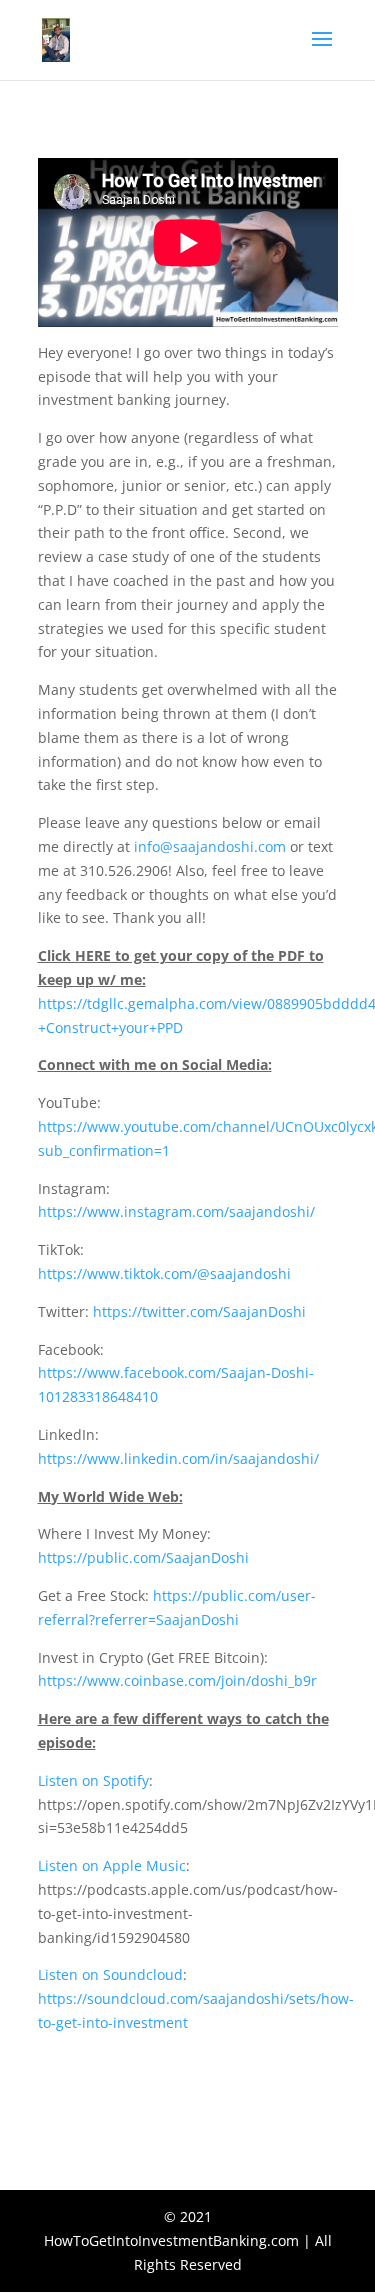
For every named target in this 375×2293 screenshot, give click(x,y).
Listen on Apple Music (112, 1865)
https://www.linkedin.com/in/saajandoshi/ (178, 1458)
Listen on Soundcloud (110, 1974)
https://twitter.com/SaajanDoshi (199, 1311)
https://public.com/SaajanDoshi (143, 1557)
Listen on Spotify (93, 1780)
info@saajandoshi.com (210, 846)
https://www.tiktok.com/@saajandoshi (164, 1273)
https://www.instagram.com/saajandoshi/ (176, 1211)
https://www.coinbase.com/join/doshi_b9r (177, 1680)
